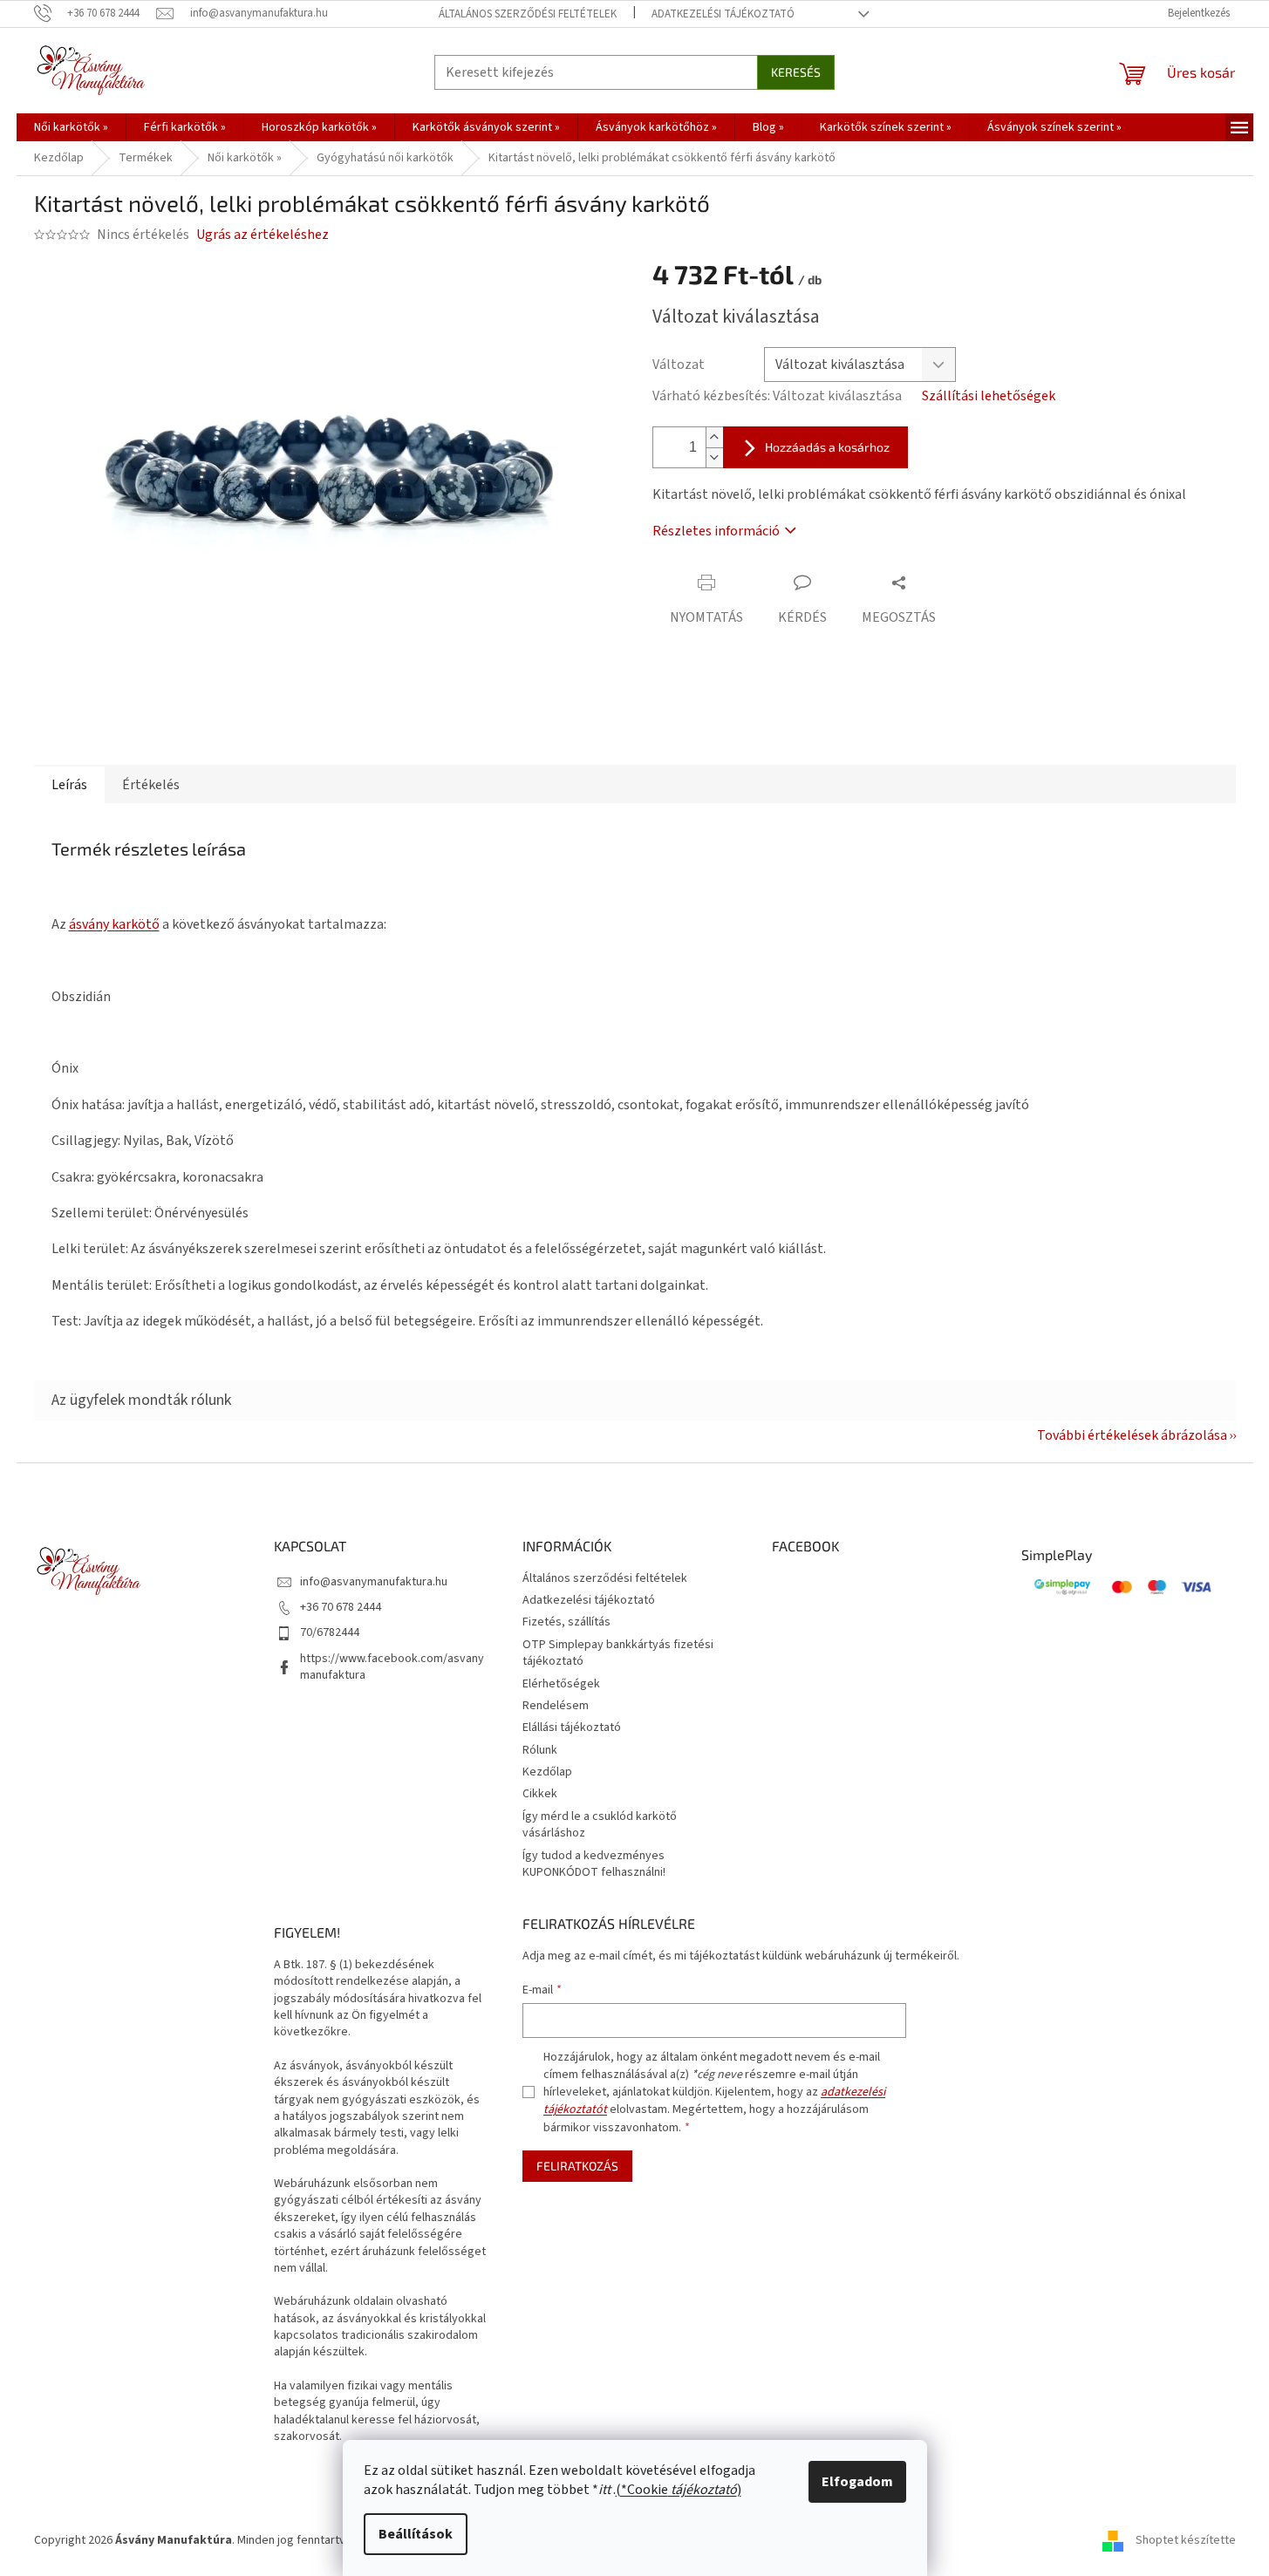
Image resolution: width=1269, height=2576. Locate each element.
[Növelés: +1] (714, 437)
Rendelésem (556, 1706)
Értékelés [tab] (151, 785)
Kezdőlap (547, 1772)
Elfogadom (857, 2482)
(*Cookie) (679, 2490)
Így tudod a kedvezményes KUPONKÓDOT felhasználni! (594, 1864)
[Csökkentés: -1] (714, 457)
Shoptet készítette (1186, 2540)
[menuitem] (71, 127)
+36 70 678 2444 (341, 1607)
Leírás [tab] (69, 785)
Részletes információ (716, 531)
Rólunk (540, 1750)
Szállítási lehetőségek (989, 396)
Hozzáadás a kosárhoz (827, 447)
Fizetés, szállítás (566, 1622)
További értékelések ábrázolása (1132, 1435)
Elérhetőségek (561, 1684)
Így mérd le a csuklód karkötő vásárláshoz (600, 1825)
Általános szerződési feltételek (528, 14)
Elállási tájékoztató (572, 1728)
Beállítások (416, 2534)
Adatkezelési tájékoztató (723, 14)
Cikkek (540, 1794)
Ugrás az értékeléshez (263, 235)
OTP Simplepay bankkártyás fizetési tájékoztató (618, 1653)
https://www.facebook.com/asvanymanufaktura (392, 1667)
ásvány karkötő (114, 924)
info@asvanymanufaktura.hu (374, 1582)
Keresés (796, 72)
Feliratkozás (577, 2166)
